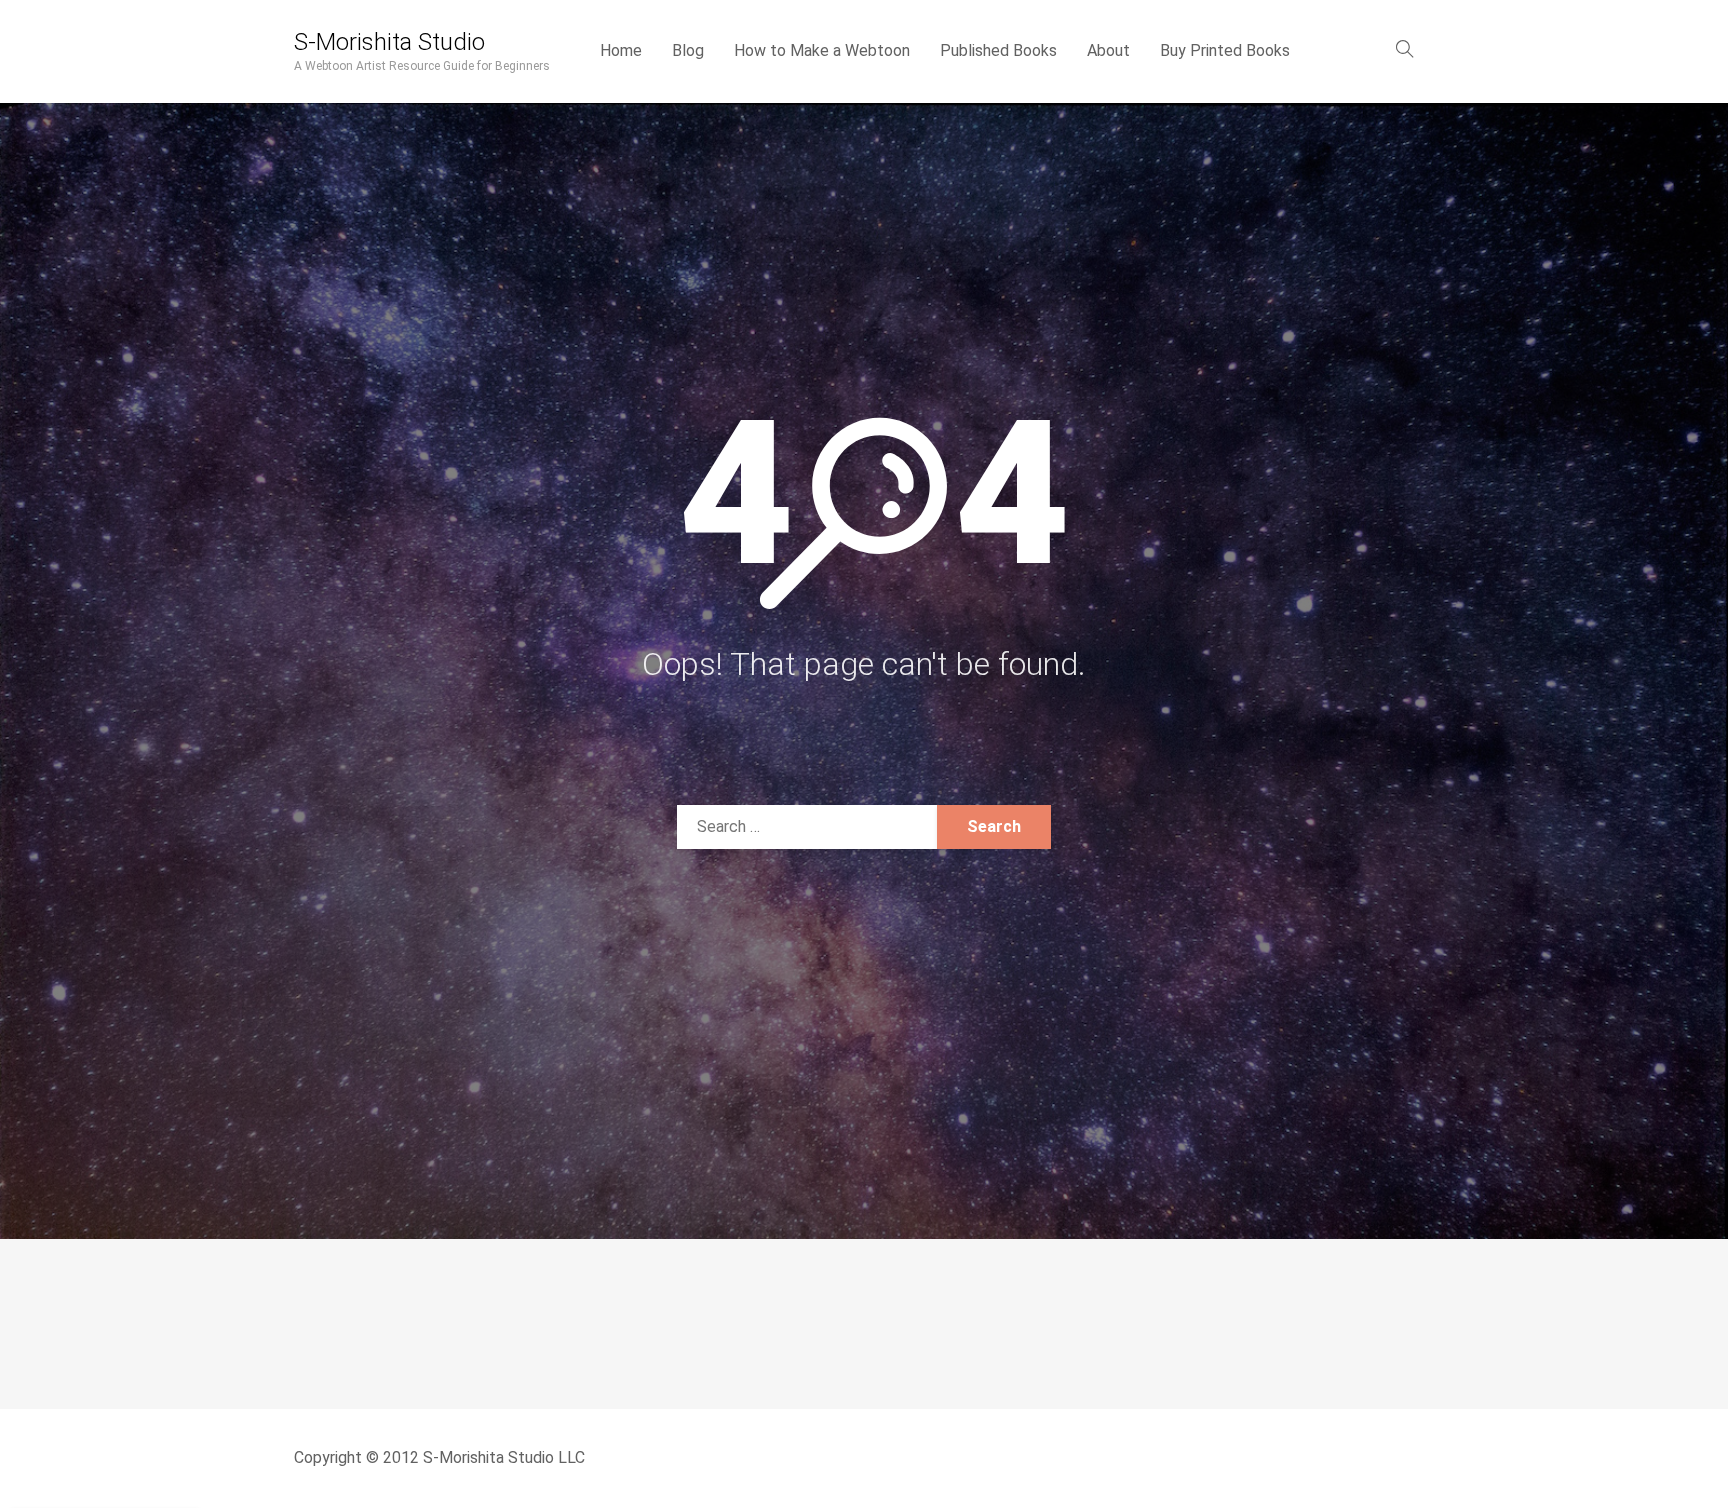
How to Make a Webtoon (822, 50)
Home (621, 50)
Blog (688, 50)
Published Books (998, 50)
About (1108, 50)
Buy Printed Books (1225, 50)
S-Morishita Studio (389, 42)
